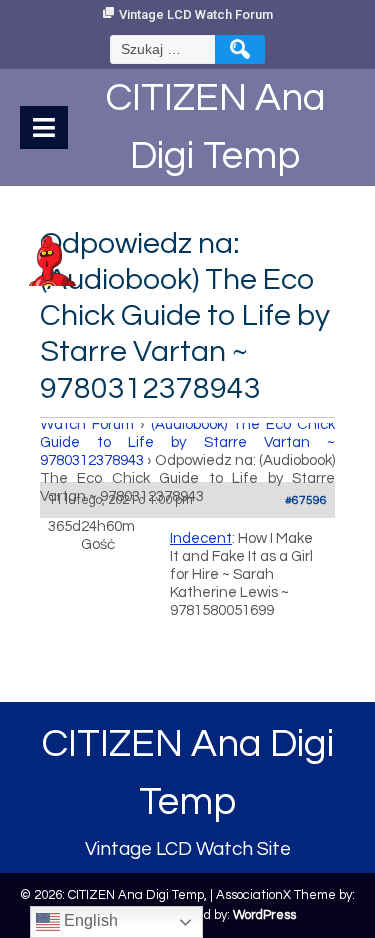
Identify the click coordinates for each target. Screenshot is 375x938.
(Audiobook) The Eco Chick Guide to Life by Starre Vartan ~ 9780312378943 (187, 442)
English (89, 920)
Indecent (201, 538)
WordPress (264, 915)
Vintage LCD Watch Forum (196, 14)
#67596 (306, 500)
